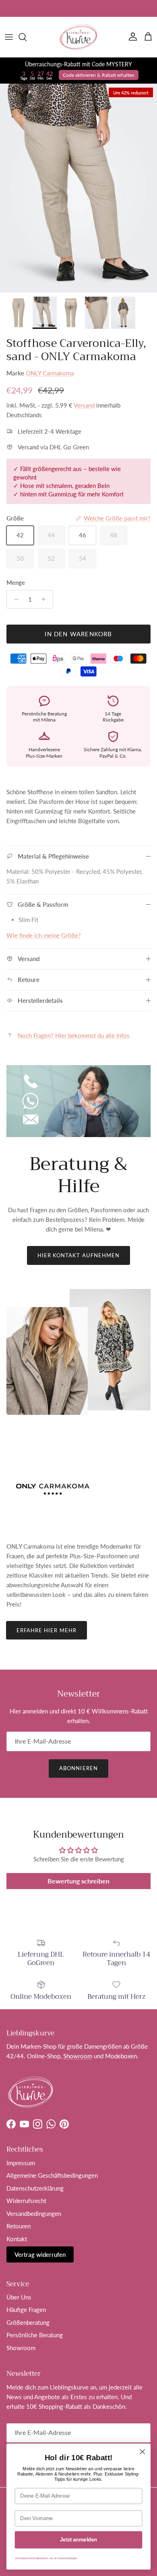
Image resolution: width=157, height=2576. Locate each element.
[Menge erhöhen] (46, 599)
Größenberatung (28, 2322)
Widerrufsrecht (26, 2201)
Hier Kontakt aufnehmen (78, 1255)
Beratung (93, 8)
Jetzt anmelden (78, 2540)
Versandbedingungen (34, 2213)
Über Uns (19, 2297)
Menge (16, 582)
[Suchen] (27, 37)
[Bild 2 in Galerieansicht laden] (78, 188)
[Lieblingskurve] (78, 37)
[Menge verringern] (14, 599)
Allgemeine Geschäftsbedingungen (52, 2175)
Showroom (78, 2056)
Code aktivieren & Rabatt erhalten (99, 75)
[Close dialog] (143, 2452)
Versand (84, 405)
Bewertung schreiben (78, 1881)
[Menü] (9, 37)
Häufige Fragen (26, 2310)
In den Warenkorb (78, 634)
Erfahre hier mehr (46, 1630)
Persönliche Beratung (35, 2335)
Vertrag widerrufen (40, 2254)
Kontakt (17, 2239)
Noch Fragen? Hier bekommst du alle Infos (74, 1035)
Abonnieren (78, 1768)
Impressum (21, 2163)
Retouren (19, 2226)
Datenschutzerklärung (35, 2188)
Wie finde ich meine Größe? (44, 935)
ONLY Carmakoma (50, 373)
